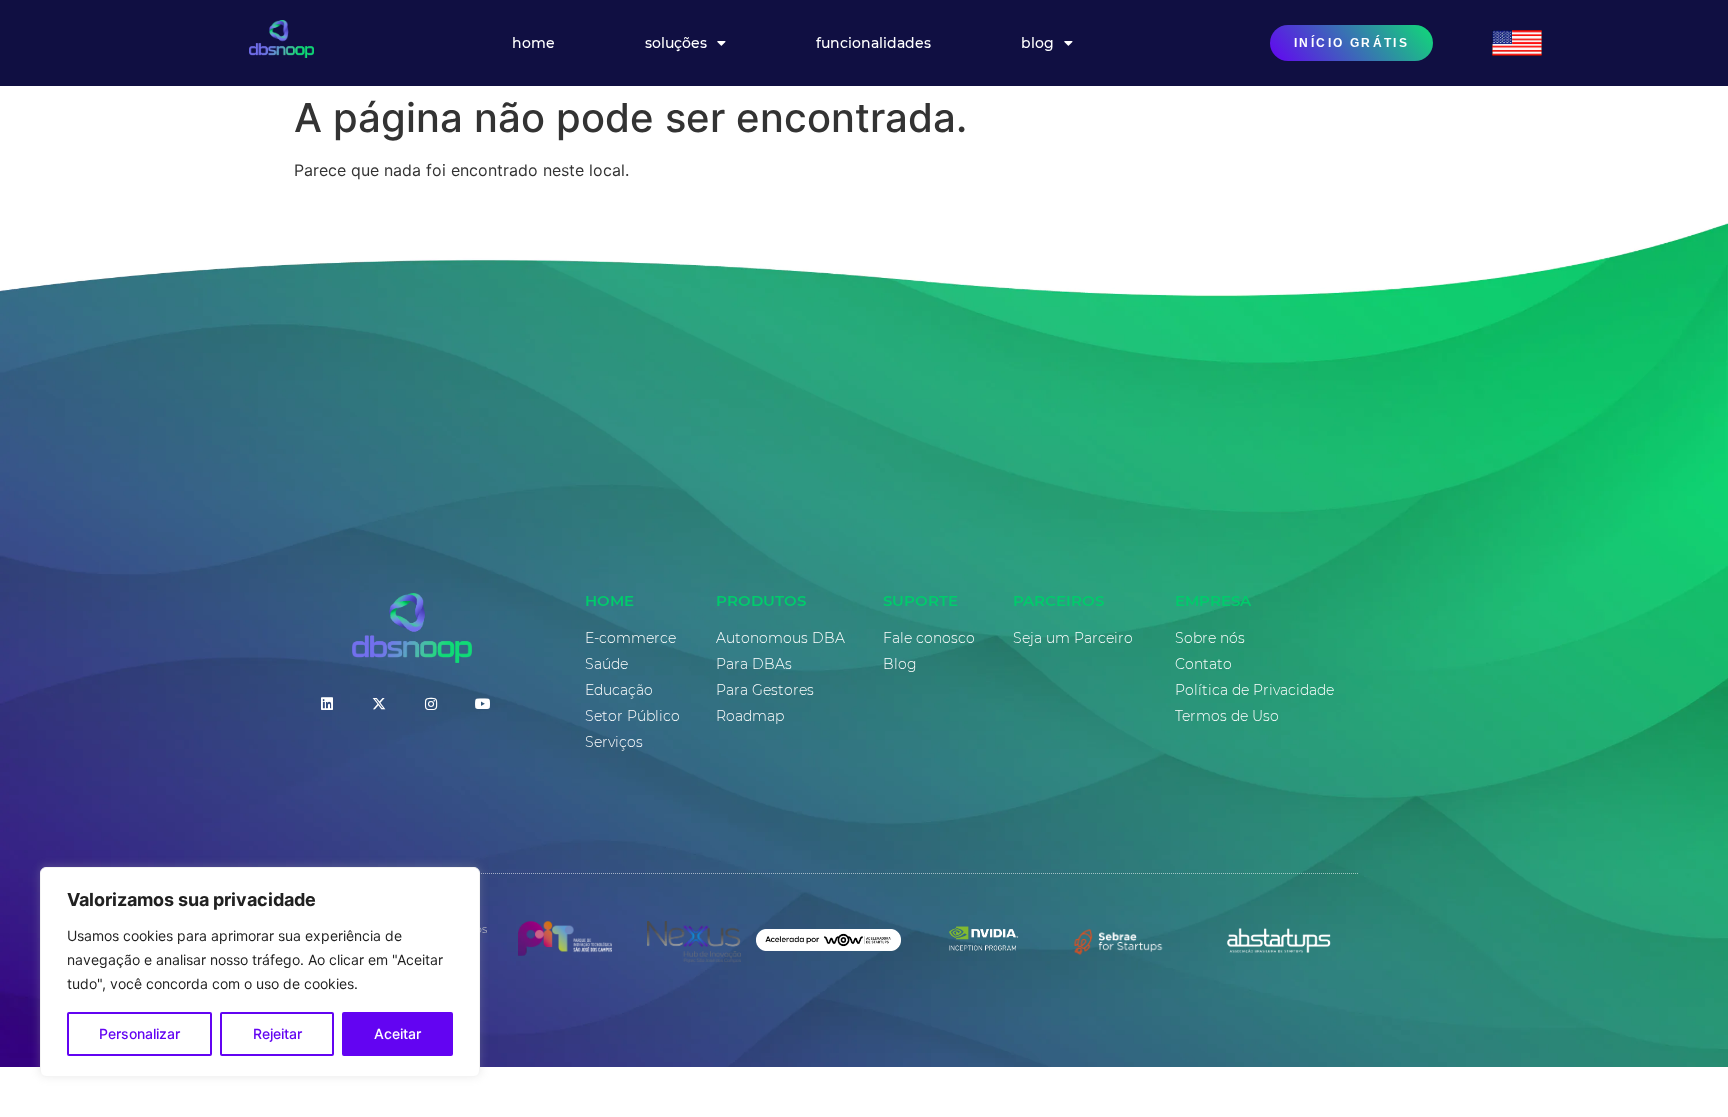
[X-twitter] (379, 704)
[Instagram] (431, 704)
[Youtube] (483, 704)
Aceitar (397, 1033)
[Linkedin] (327, 704)
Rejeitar (277, 1033)
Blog (1037, 43)
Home (533, 43)
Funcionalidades (873, 43)
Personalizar (139, 1033)
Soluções (676, 43)
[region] (260, 972)
